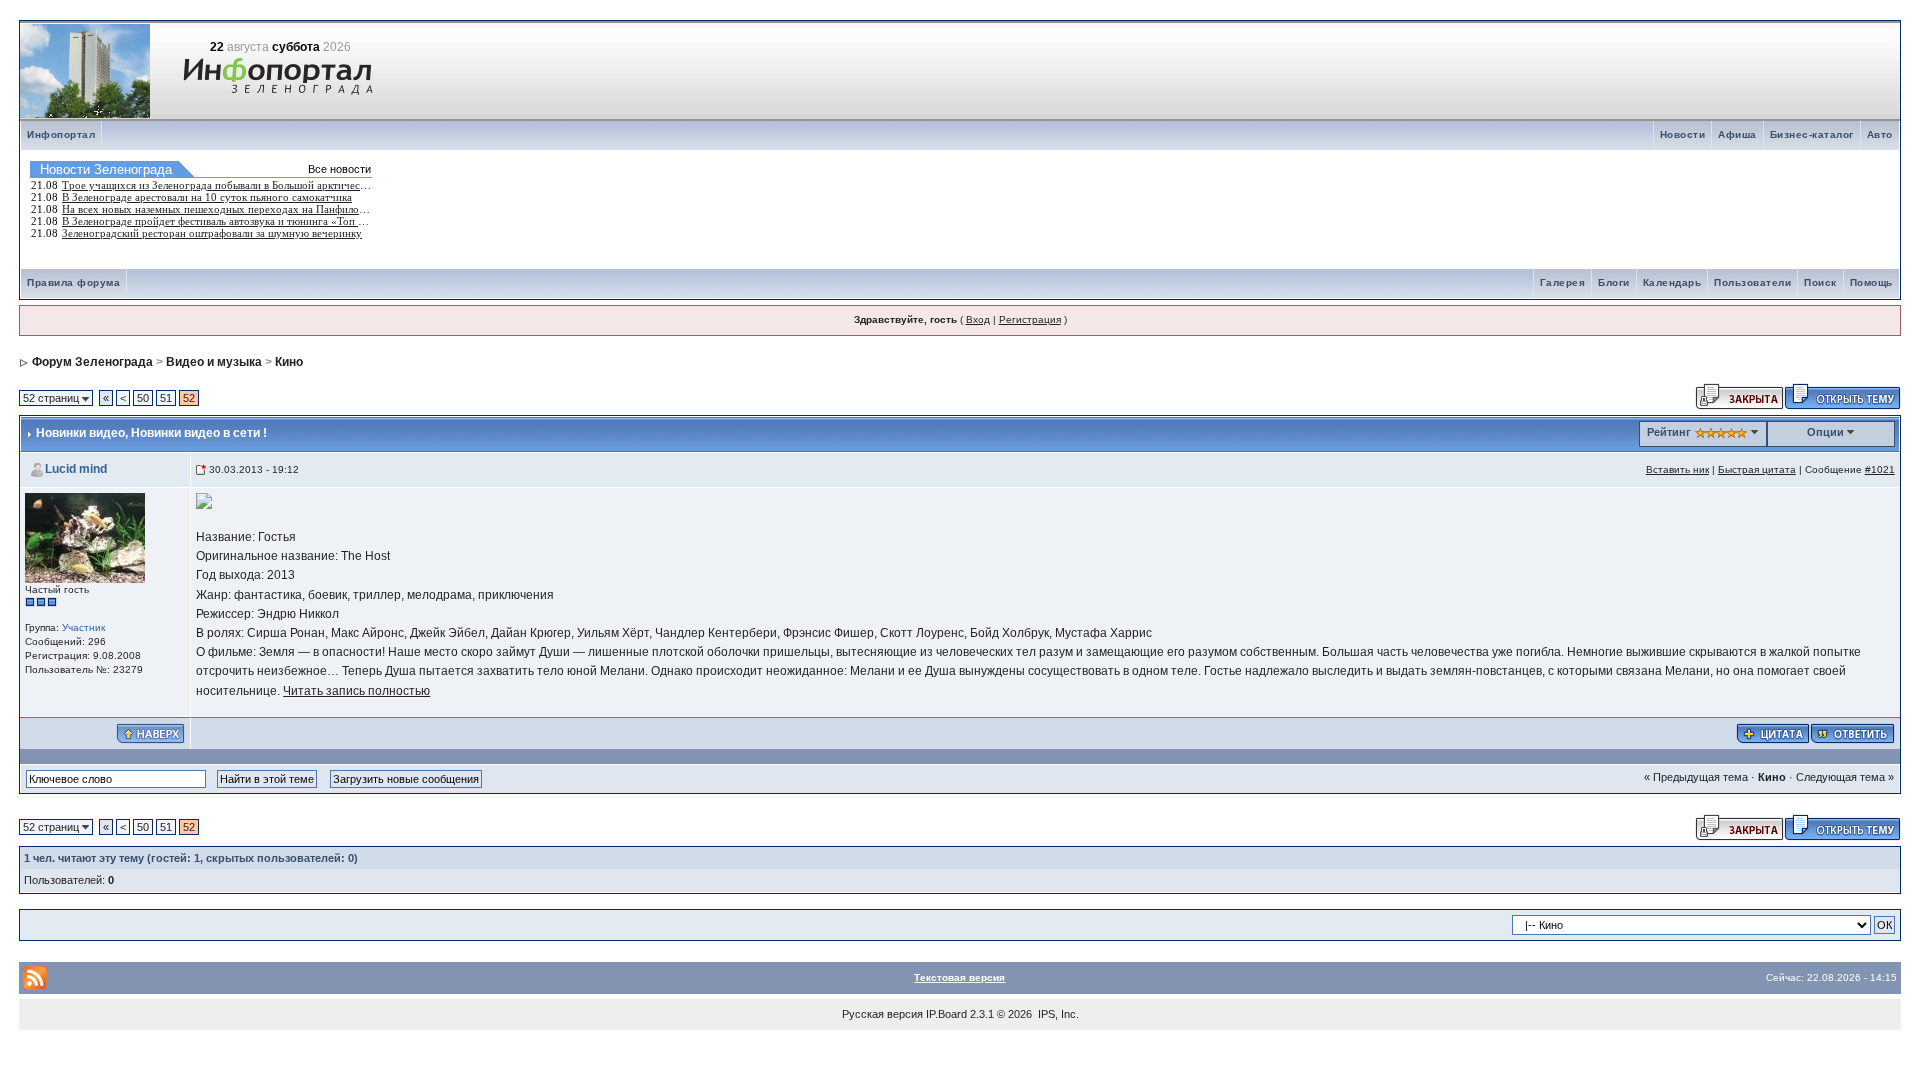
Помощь (1871, 282)
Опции (1825, 432)
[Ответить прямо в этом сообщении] (1852, 732)
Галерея (1563, 282)
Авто (1880, 134)
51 (166, 398)
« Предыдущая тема (1696, 777)
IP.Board (946, 1014)
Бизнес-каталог (1812, 134)
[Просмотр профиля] (85, 536)
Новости (1683, 134)
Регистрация (1030, 319)
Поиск (1820, 282)
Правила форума (73, 282)
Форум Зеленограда (92, 362)
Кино (289, 362)
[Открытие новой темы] (1842, 395)
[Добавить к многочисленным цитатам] (1773, 732)
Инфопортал (61, 134)
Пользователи (1752, 282)
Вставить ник (1677, 469)
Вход (978, 319)
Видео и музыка (214, 362)
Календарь (1672, 282)
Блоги (1614, 282)
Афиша (1737, 134)
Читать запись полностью (356, 691)
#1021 (1880, 469)
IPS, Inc (1057, 1014)
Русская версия (882, 1014)
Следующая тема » (1845, 777)
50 (143, 398)
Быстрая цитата (1757, 469)
